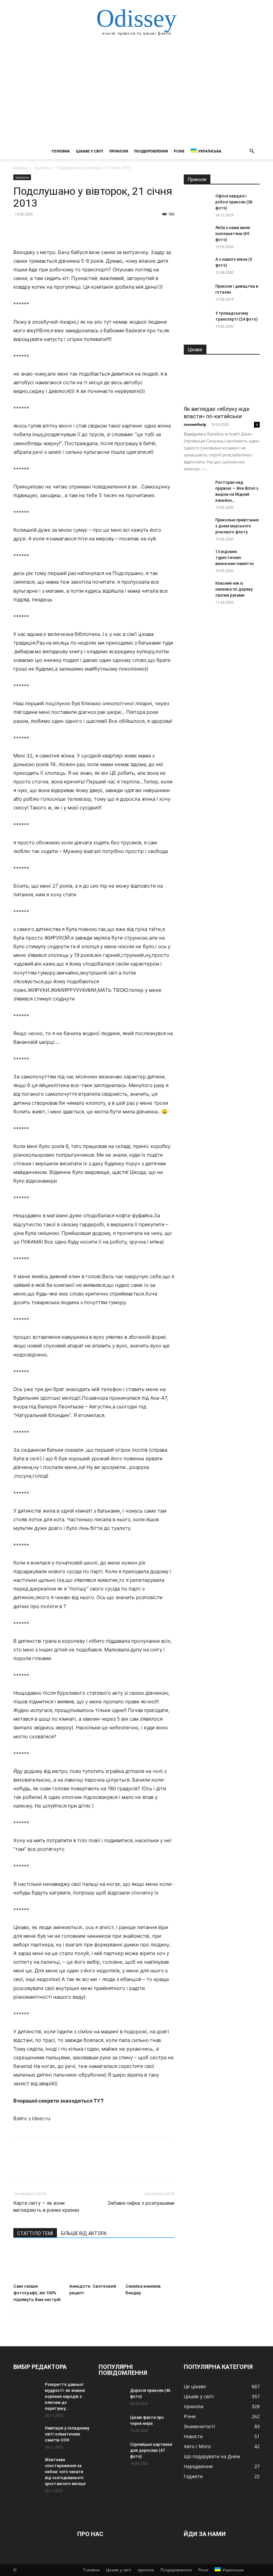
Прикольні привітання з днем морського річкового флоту (237, 526)
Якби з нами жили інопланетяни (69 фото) (233, 234)
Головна (61, 151)
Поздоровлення (151, 151)
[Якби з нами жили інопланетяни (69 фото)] (197, 234)
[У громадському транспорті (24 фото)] (197, 320)
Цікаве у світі (90, 151)
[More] (82, 229)
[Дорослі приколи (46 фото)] (112, 2397)
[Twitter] (35, 229)
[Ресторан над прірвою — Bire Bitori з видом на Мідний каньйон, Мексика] (197, 489)
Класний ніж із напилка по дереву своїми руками (234, 589)
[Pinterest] (51, 229)
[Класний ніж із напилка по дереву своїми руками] (197, 590)
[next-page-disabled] (28, 2313)
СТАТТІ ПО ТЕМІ (35, 2233)
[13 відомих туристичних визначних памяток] (197, 558)
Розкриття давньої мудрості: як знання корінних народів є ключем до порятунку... (65, 2397)
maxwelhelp (195, 424)
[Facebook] (20, 229)
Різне (179, 151)
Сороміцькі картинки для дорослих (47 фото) (151, 2450)
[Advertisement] (136, 93)
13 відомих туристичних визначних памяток (235, 558)
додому (20, 168)
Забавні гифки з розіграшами (141, 2203)
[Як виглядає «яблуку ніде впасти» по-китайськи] (222, 382)
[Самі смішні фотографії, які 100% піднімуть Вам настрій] (38, 2264)
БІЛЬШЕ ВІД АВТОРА (84, 2233)
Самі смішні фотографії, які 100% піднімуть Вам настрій (37, 2293)
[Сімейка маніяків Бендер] (150, 2264)
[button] (252, 151)
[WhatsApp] (66, 229)
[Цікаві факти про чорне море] (112, 2424)
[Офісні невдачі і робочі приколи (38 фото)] (197, 202)
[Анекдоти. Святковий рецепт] (94, 2264)
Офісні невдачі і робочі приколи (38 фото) (234, 202)
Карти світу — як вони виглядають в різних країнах (46, 2207)
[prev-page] (17, 2313)
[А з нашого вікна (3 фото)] (197, 266)
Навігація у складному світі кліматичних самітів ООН (67, 2434)
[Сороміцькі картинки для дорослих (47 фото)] (112, 2451)
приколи (119, 151)
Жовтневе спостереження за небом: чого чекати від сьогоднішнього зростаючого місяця (65, 2472)
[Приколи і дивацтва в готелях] (197, 293)
